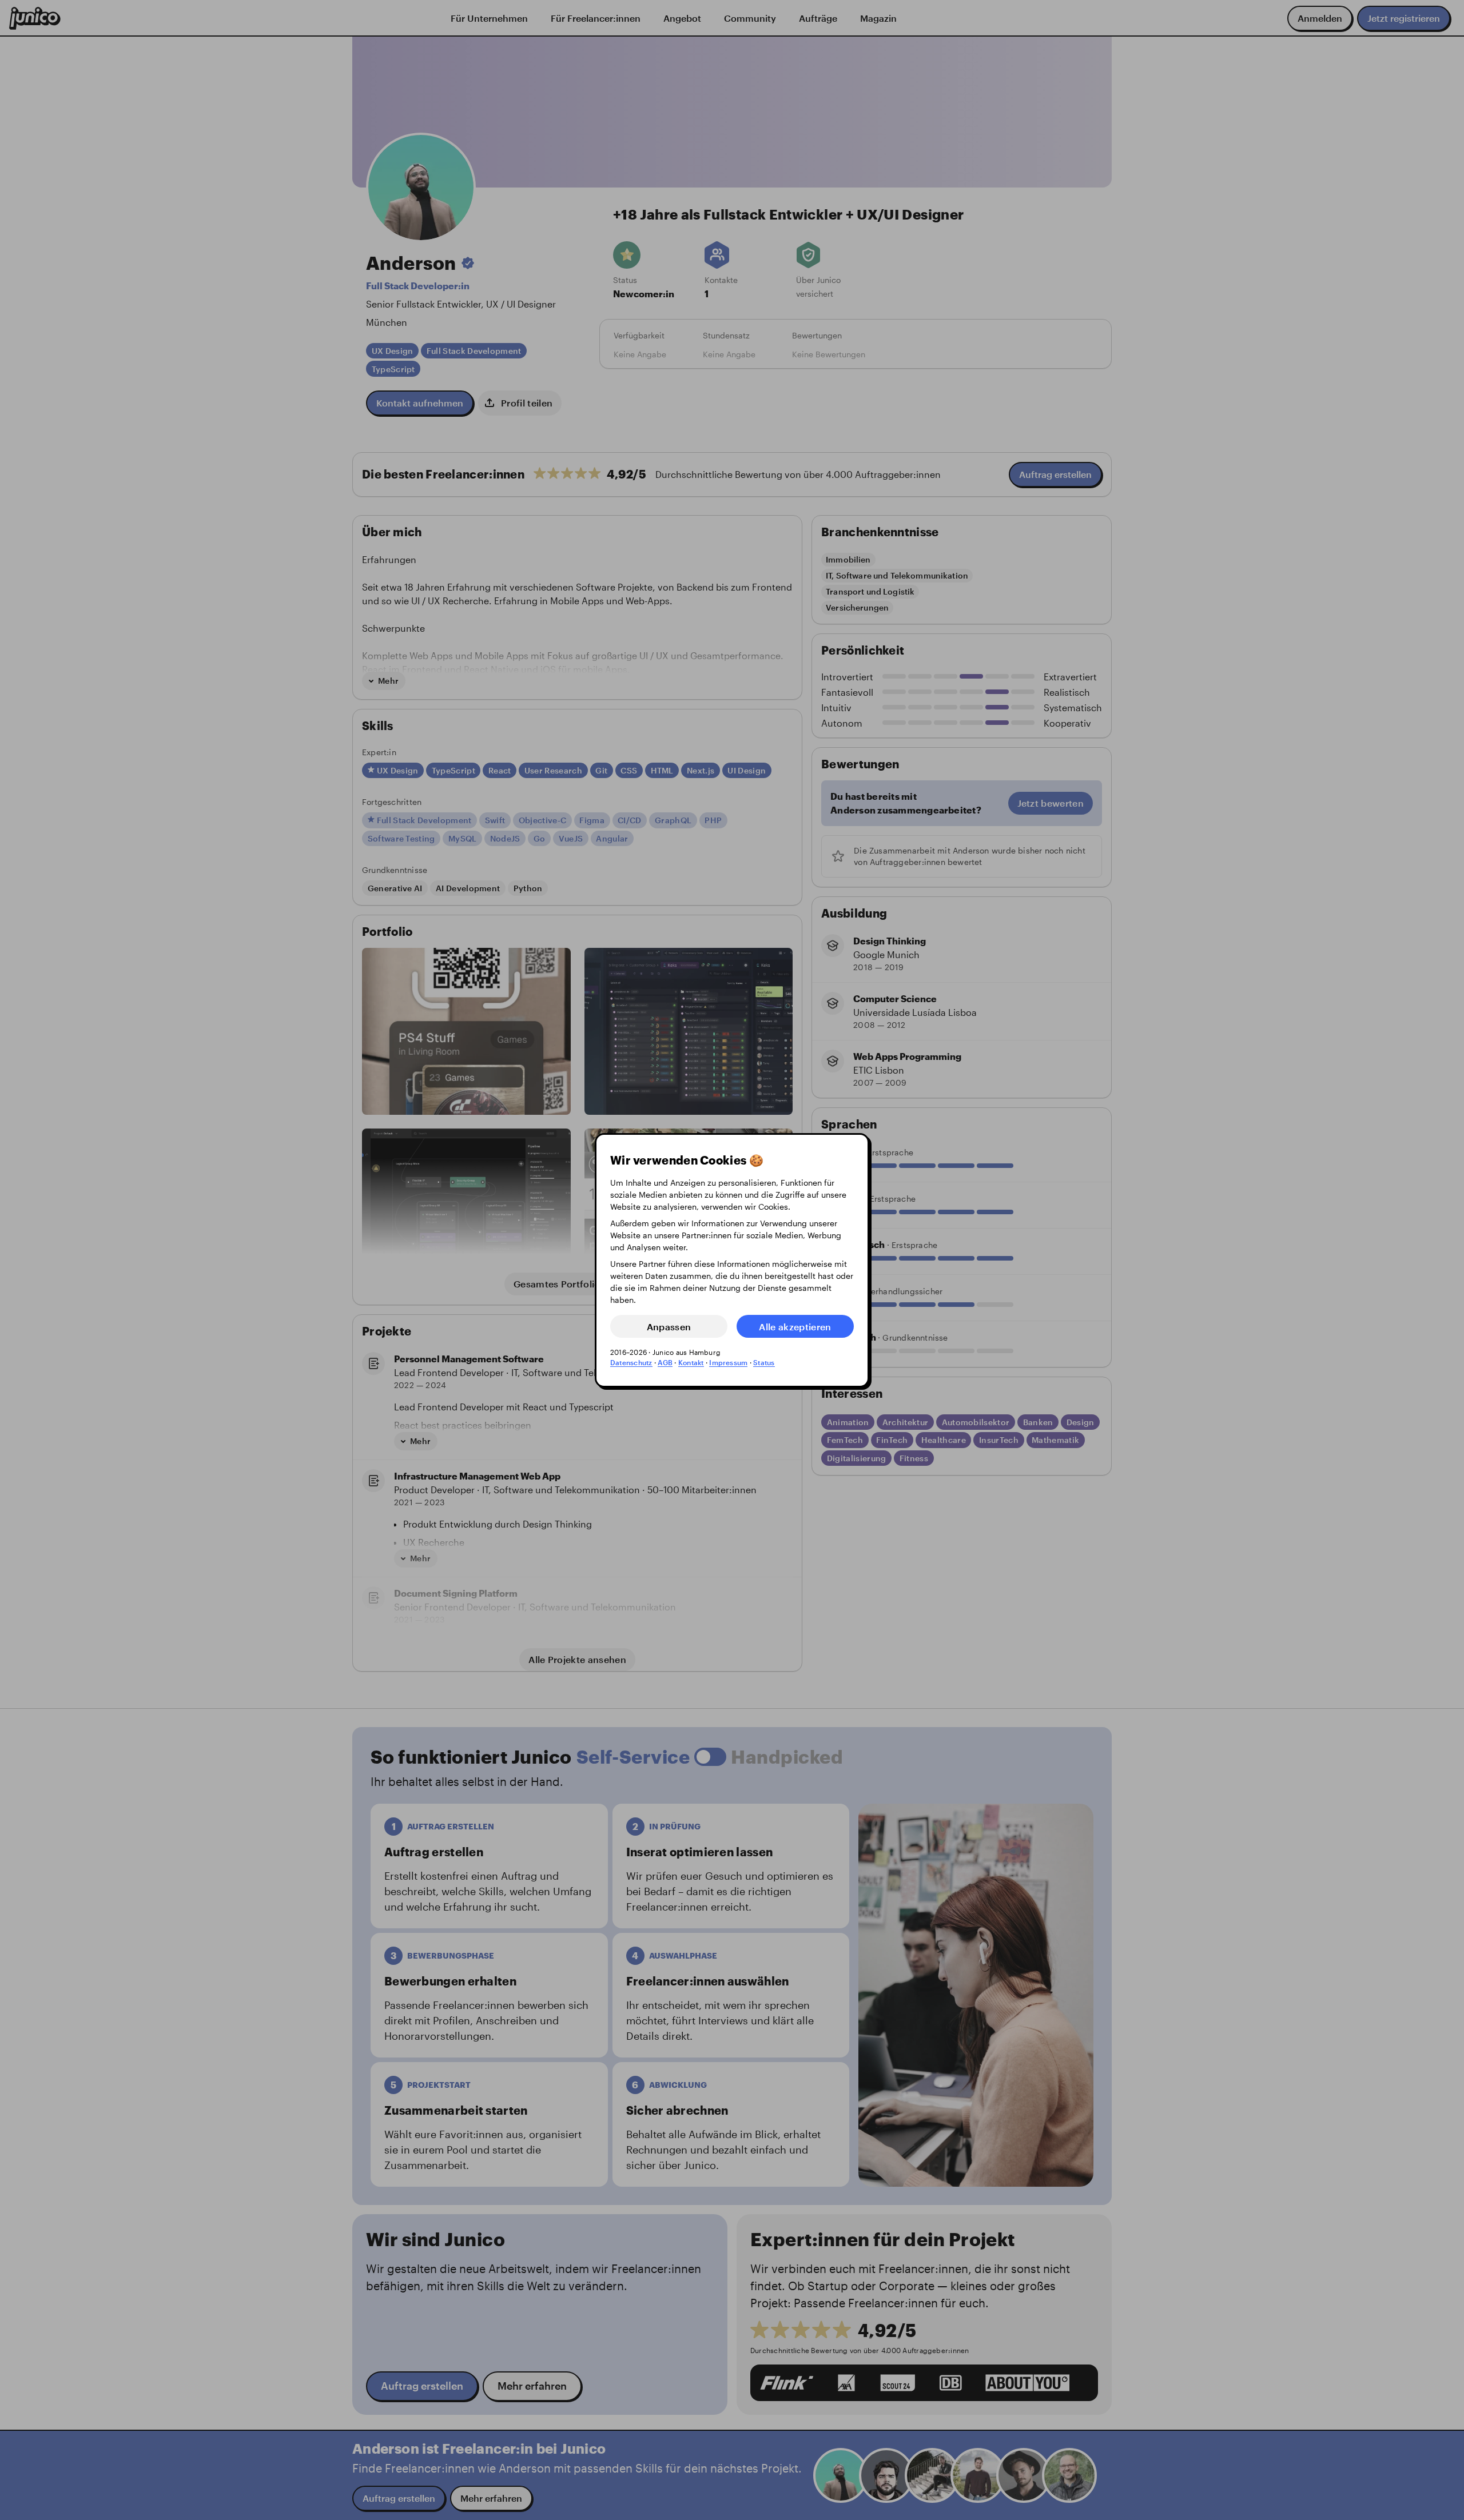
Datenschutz (631, 1362)
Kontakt (691, 1362)
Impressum (728, 1362)
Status (764, 1362)
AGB (665, 1362)
